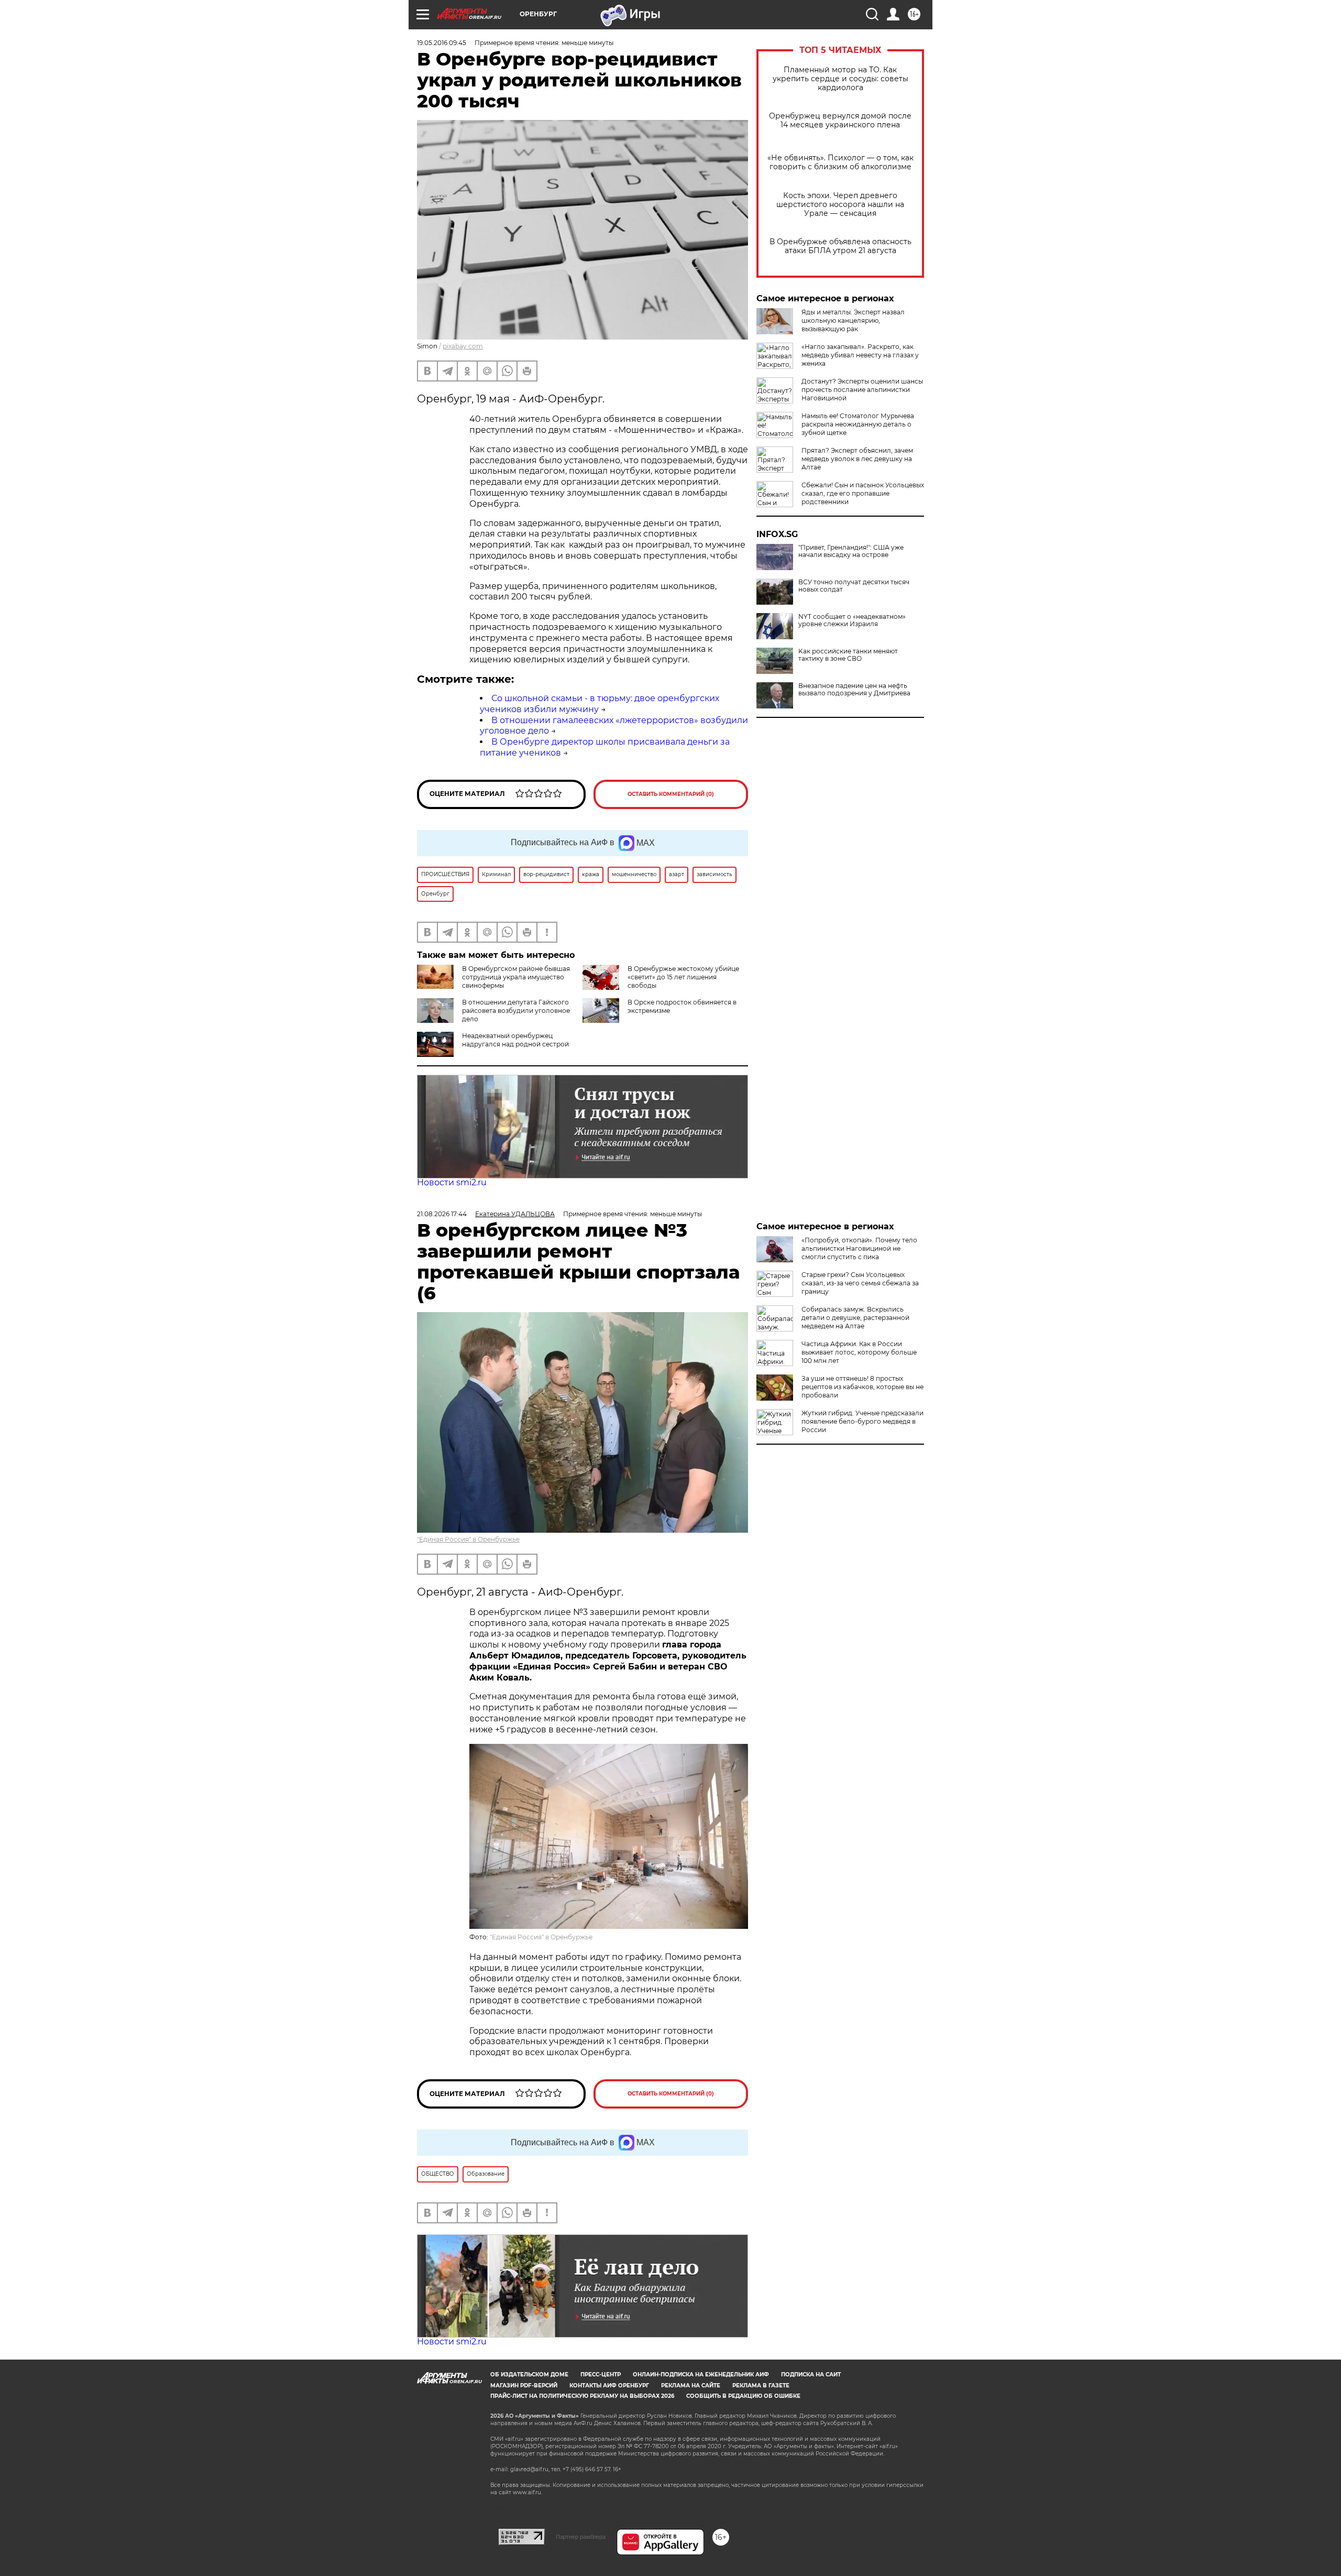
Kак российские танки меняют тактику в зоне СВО (848, 655)
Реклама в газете (761, 2386)
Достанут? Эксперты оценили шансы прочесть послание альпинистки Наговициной (862, 390)
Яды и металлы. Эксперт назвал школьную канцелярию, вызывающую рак (853, 320)
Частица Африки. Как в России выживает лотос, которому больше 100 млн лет (859, 1352)
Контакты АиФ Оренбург (609, 2386)
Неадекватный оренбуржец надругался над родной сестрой (515, 1040)
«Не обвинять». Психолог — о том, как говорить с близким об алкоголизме (840, 162)
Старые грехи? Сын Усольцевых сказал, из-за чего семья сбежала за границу (860, 1283)
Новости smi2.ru (452, 1182)
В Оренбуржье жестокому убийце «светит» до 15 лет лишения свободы (683, 977)
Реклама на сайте (691, 2386)
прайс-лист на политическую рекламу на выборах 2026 (582, 2396)
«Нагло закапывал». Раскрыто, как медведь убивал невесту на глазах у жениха (860, 355)
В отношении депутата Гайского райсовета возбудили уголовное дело (516, 1011)
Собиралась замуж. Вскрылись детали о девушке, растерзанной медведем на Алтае (855, 1318)
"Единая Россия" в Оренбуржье (468, 1539)
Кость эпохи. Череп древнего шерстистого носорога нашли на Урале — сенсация (840, 205)
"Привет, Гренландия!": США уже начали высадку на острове (851, 551)
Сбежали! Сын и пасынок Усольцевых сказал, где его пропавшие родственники (863, 493)
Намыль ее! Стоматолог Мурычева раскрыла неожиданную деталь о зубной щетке (858, 424)
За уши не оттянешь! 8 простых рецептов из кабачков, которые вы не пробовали (862, 1387)
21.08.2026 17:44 (442, 1214)
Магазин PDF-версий (524, 2386)
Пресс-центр (601, 2375)
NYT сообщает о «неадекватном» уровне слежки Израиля (852, 620)
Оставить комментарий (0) (671, 794)
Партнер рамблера (581, 2537)
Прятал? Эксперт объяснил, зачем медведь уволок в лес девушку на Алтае (857, 459)
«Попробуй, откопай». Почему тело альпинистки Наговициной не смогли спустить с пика (859, 1248)
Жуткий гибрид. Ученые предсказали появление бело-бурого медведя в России (862, 1421)
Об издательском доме (529, 2375)
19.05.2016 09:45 (442, 43)
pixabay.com (463, 346)
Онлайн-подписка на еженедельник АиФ (701, 2375)
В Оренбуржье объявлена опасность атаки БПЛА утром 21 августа (840, 246)
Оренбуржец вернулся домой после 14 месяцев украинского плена (840, 121)
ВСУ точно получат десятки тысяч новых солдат (854, 586)
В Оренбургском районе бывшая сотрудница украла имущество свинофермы (516, 977)
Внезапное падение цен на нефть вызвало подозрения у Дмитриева (854, 690)
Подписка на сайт (811, 2375)
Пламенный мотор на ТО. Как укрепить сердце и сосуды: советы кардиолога (840, 79)
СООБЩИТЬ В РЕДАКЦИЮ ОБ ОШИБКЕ (743, 2396)
